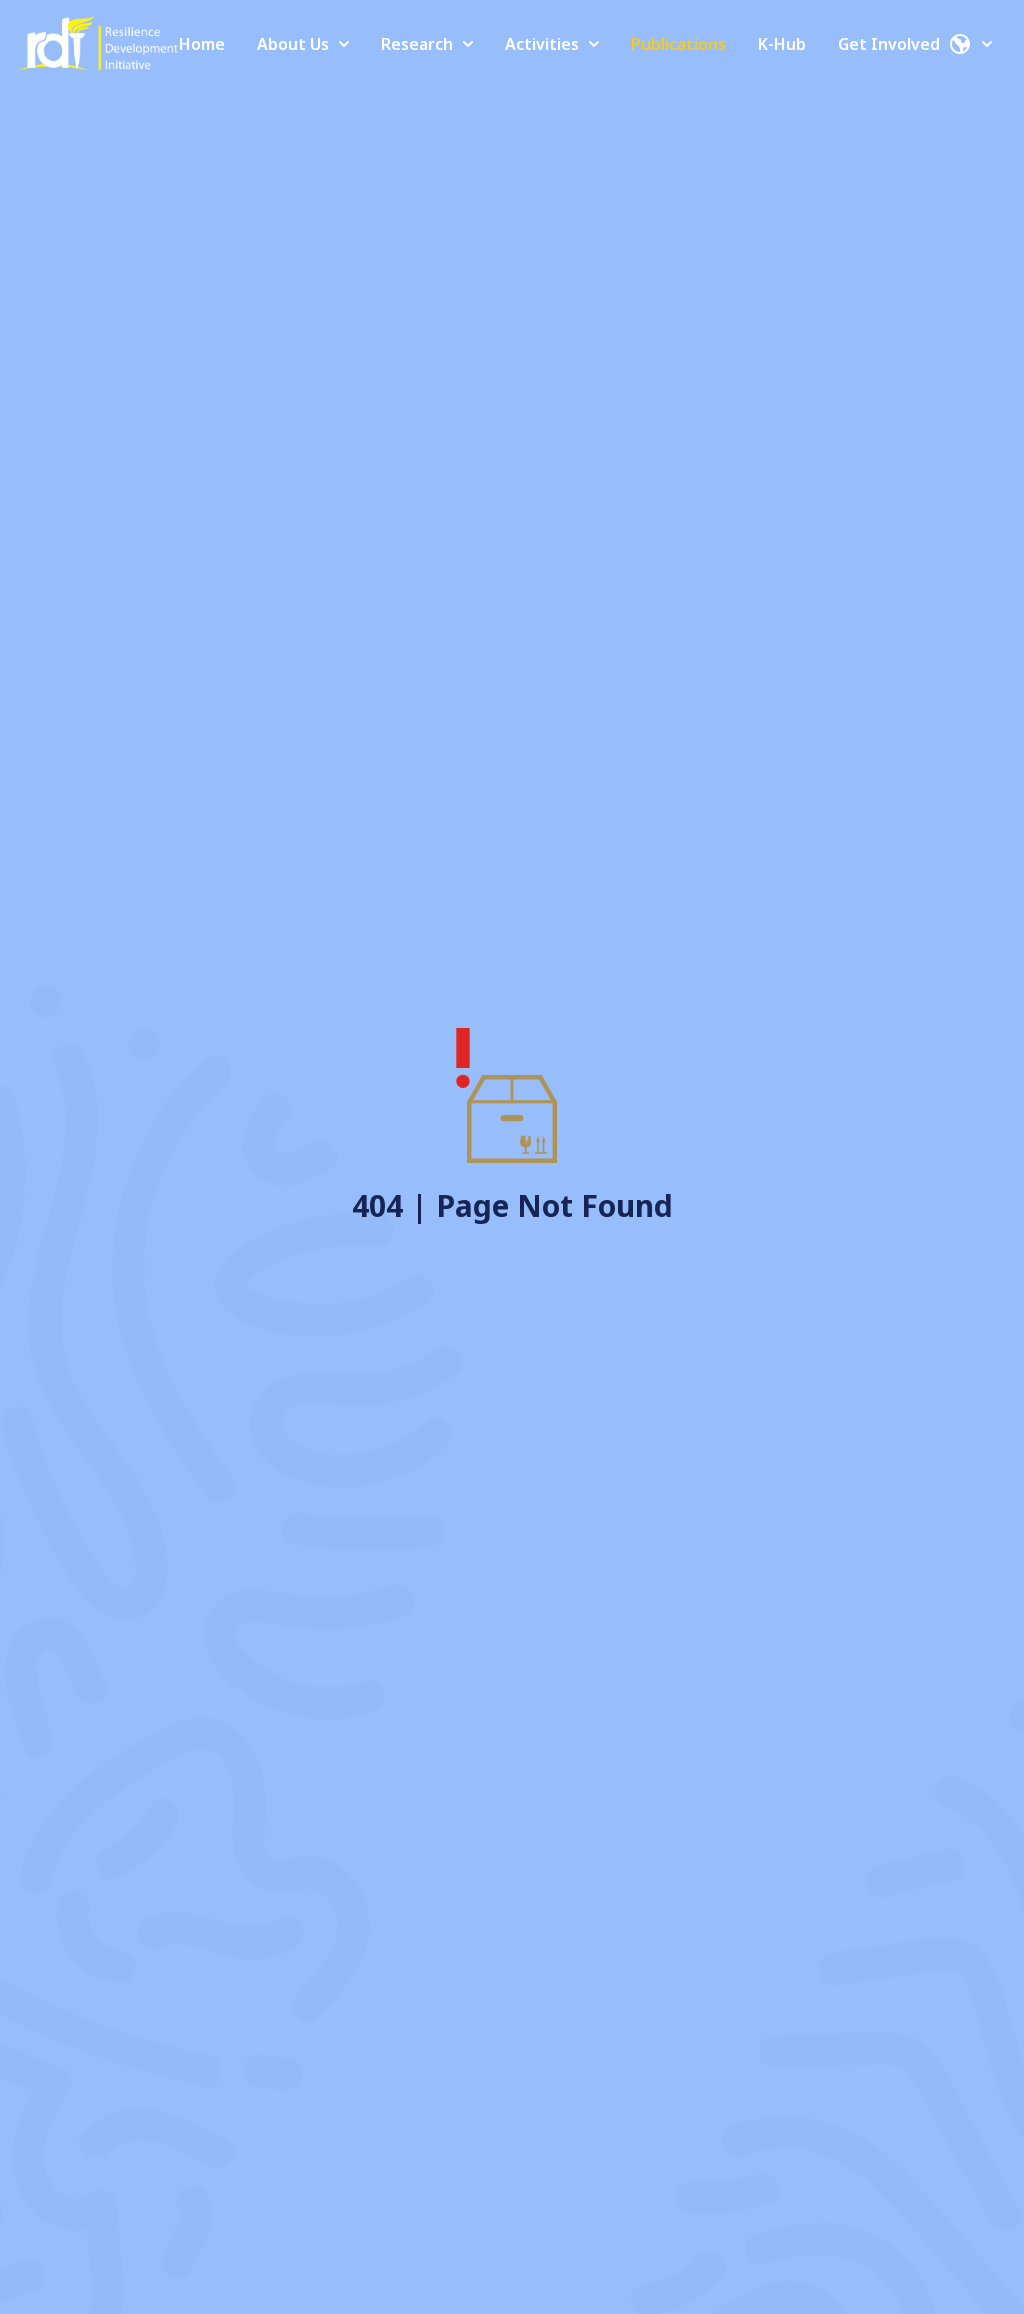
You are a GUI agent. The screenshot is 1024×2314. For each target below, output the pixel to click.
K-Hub (782, 44)
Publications (678, 44)
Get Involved (889, 44)
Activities (542, 44)
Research (417, 44)
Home (202, 44)
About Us (293, 44)
